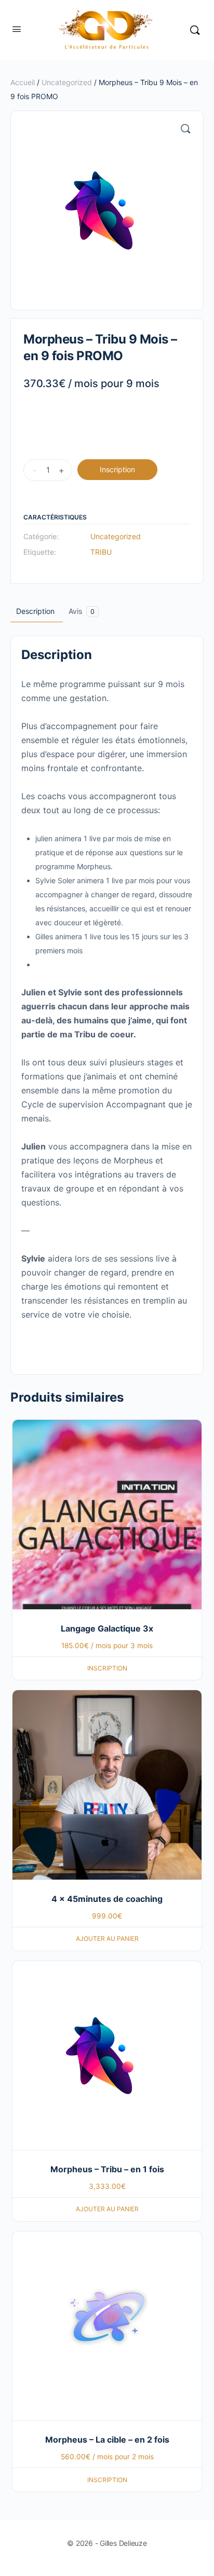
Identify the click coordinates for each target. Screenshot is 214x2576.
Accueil (23, 82)
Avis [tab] (82, 611)
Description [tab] (35, 611)
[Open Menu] (17, 29)
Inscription (117, 469)
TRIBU (101, 552)
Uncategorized (67, 82)
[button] (185, 129)
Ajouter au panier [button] (107, 1938)
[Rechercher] (195, 30)
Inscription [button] (107, 1668)
